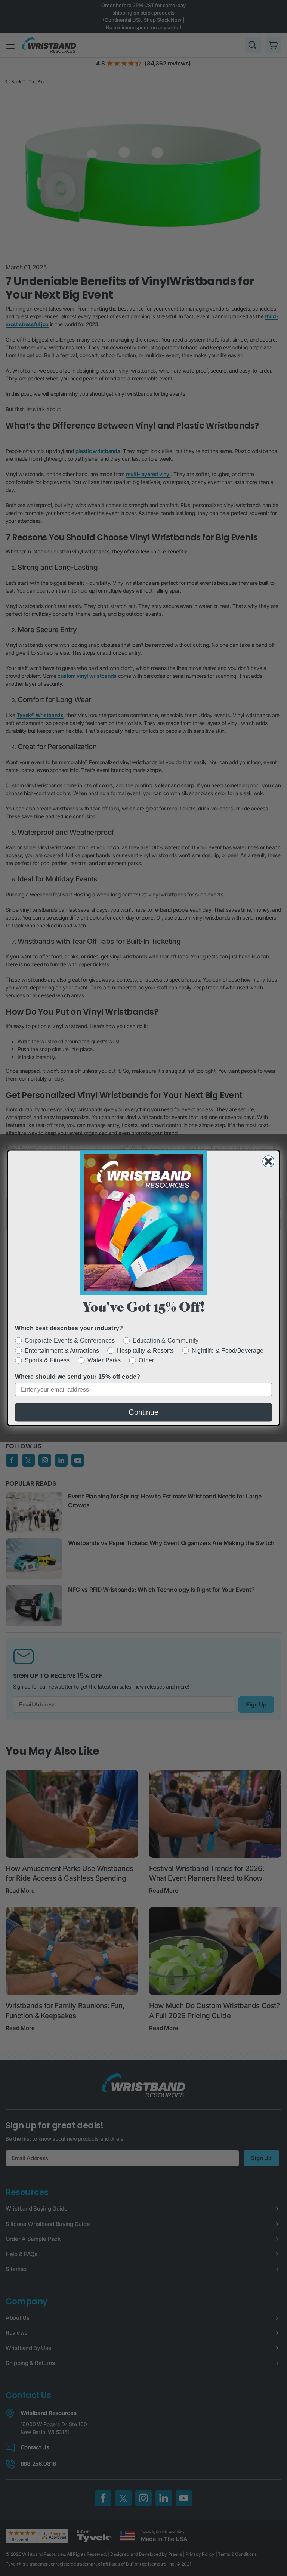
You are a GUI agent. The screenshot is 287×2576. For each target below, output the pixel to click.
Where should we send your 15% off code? (78, 1377)
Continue (143, 1412)
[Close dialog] (268, 1162)
